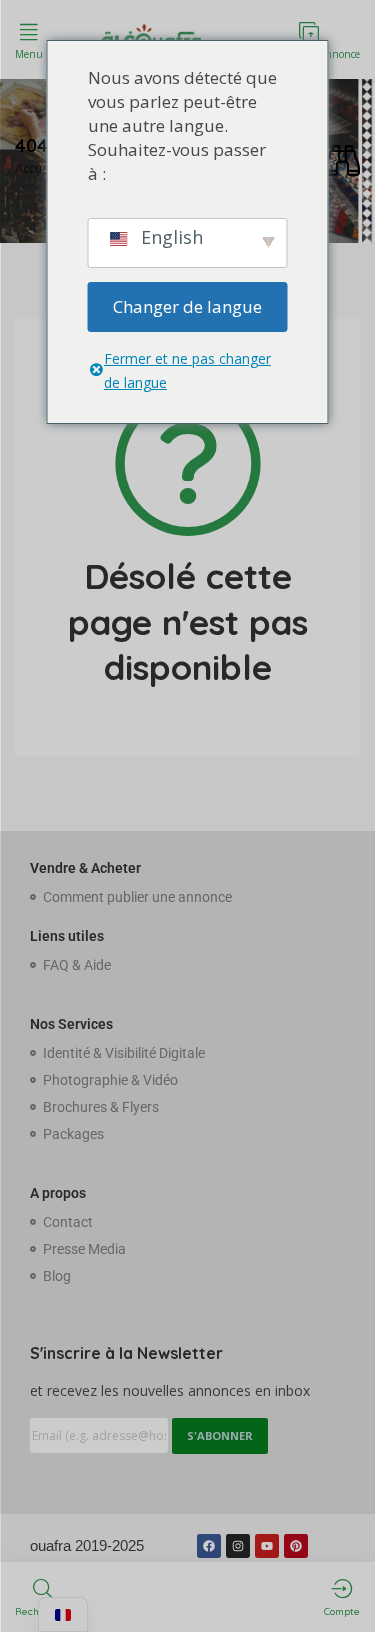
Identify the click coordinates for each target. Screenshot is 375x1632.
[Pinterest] (296, 1546)
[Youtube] (267, 1546)
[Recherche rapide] (342, 161)
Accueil (35, 168)
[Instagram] (238, 1546)
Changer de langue (187, 306)
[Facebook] (209, 1546)
